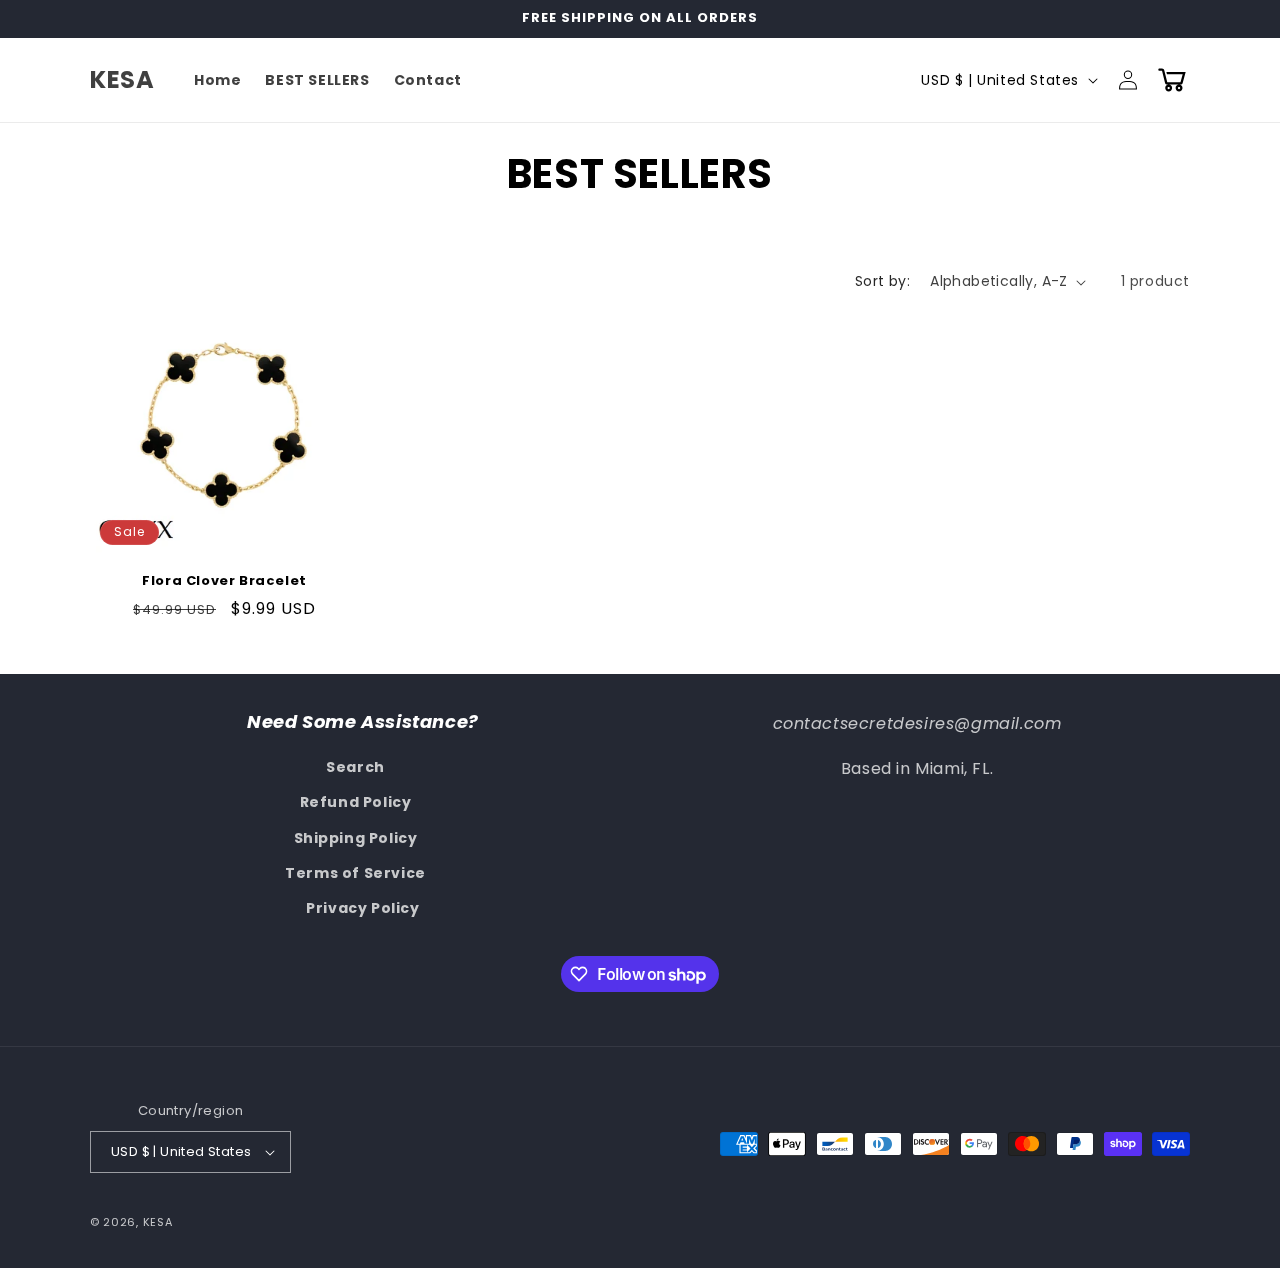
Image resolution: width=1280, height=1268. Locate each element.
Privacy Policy (362, 908)
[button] (1172, 80)
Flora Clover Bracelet (224, 581)
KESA (158, 1222)
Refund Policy (356, 802)
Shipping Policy (356, 838)
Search (355, 767)
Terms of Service (355, 873)
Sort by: (882, 281)
